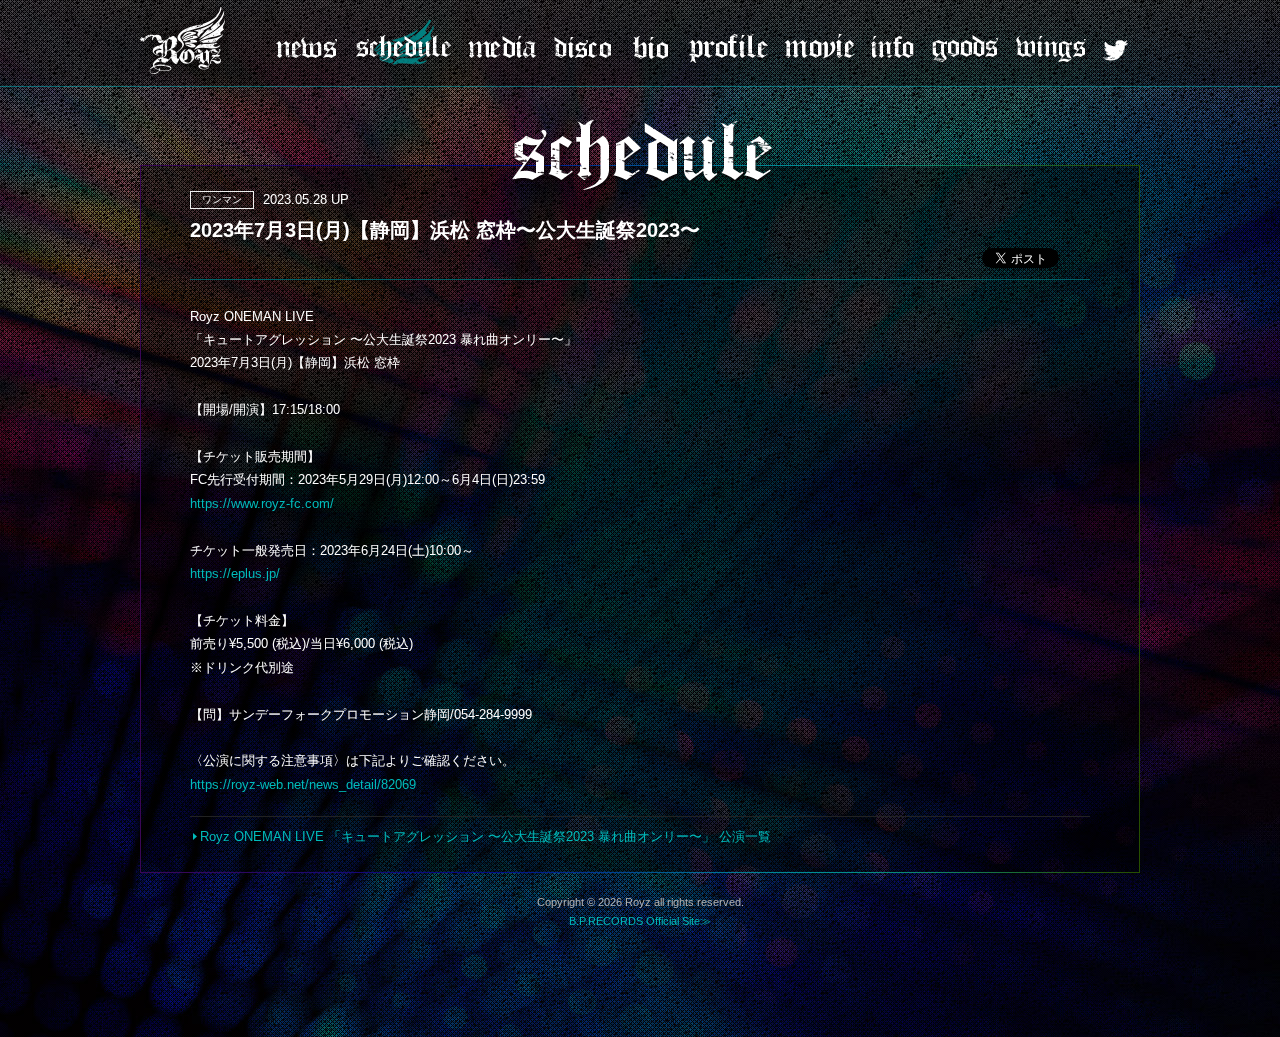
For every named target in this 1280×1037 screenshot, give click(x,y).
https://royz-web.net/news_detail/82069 (303, 784)
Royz (185, 40)
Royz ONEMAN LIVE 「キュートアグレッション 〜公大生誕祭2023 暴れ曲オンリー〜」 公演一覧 (485, 836)
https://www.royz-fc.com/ (262, 503)
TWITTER (1115, 50)
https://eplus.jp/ (235, 573)
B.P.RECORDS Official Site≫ (640, 921)
